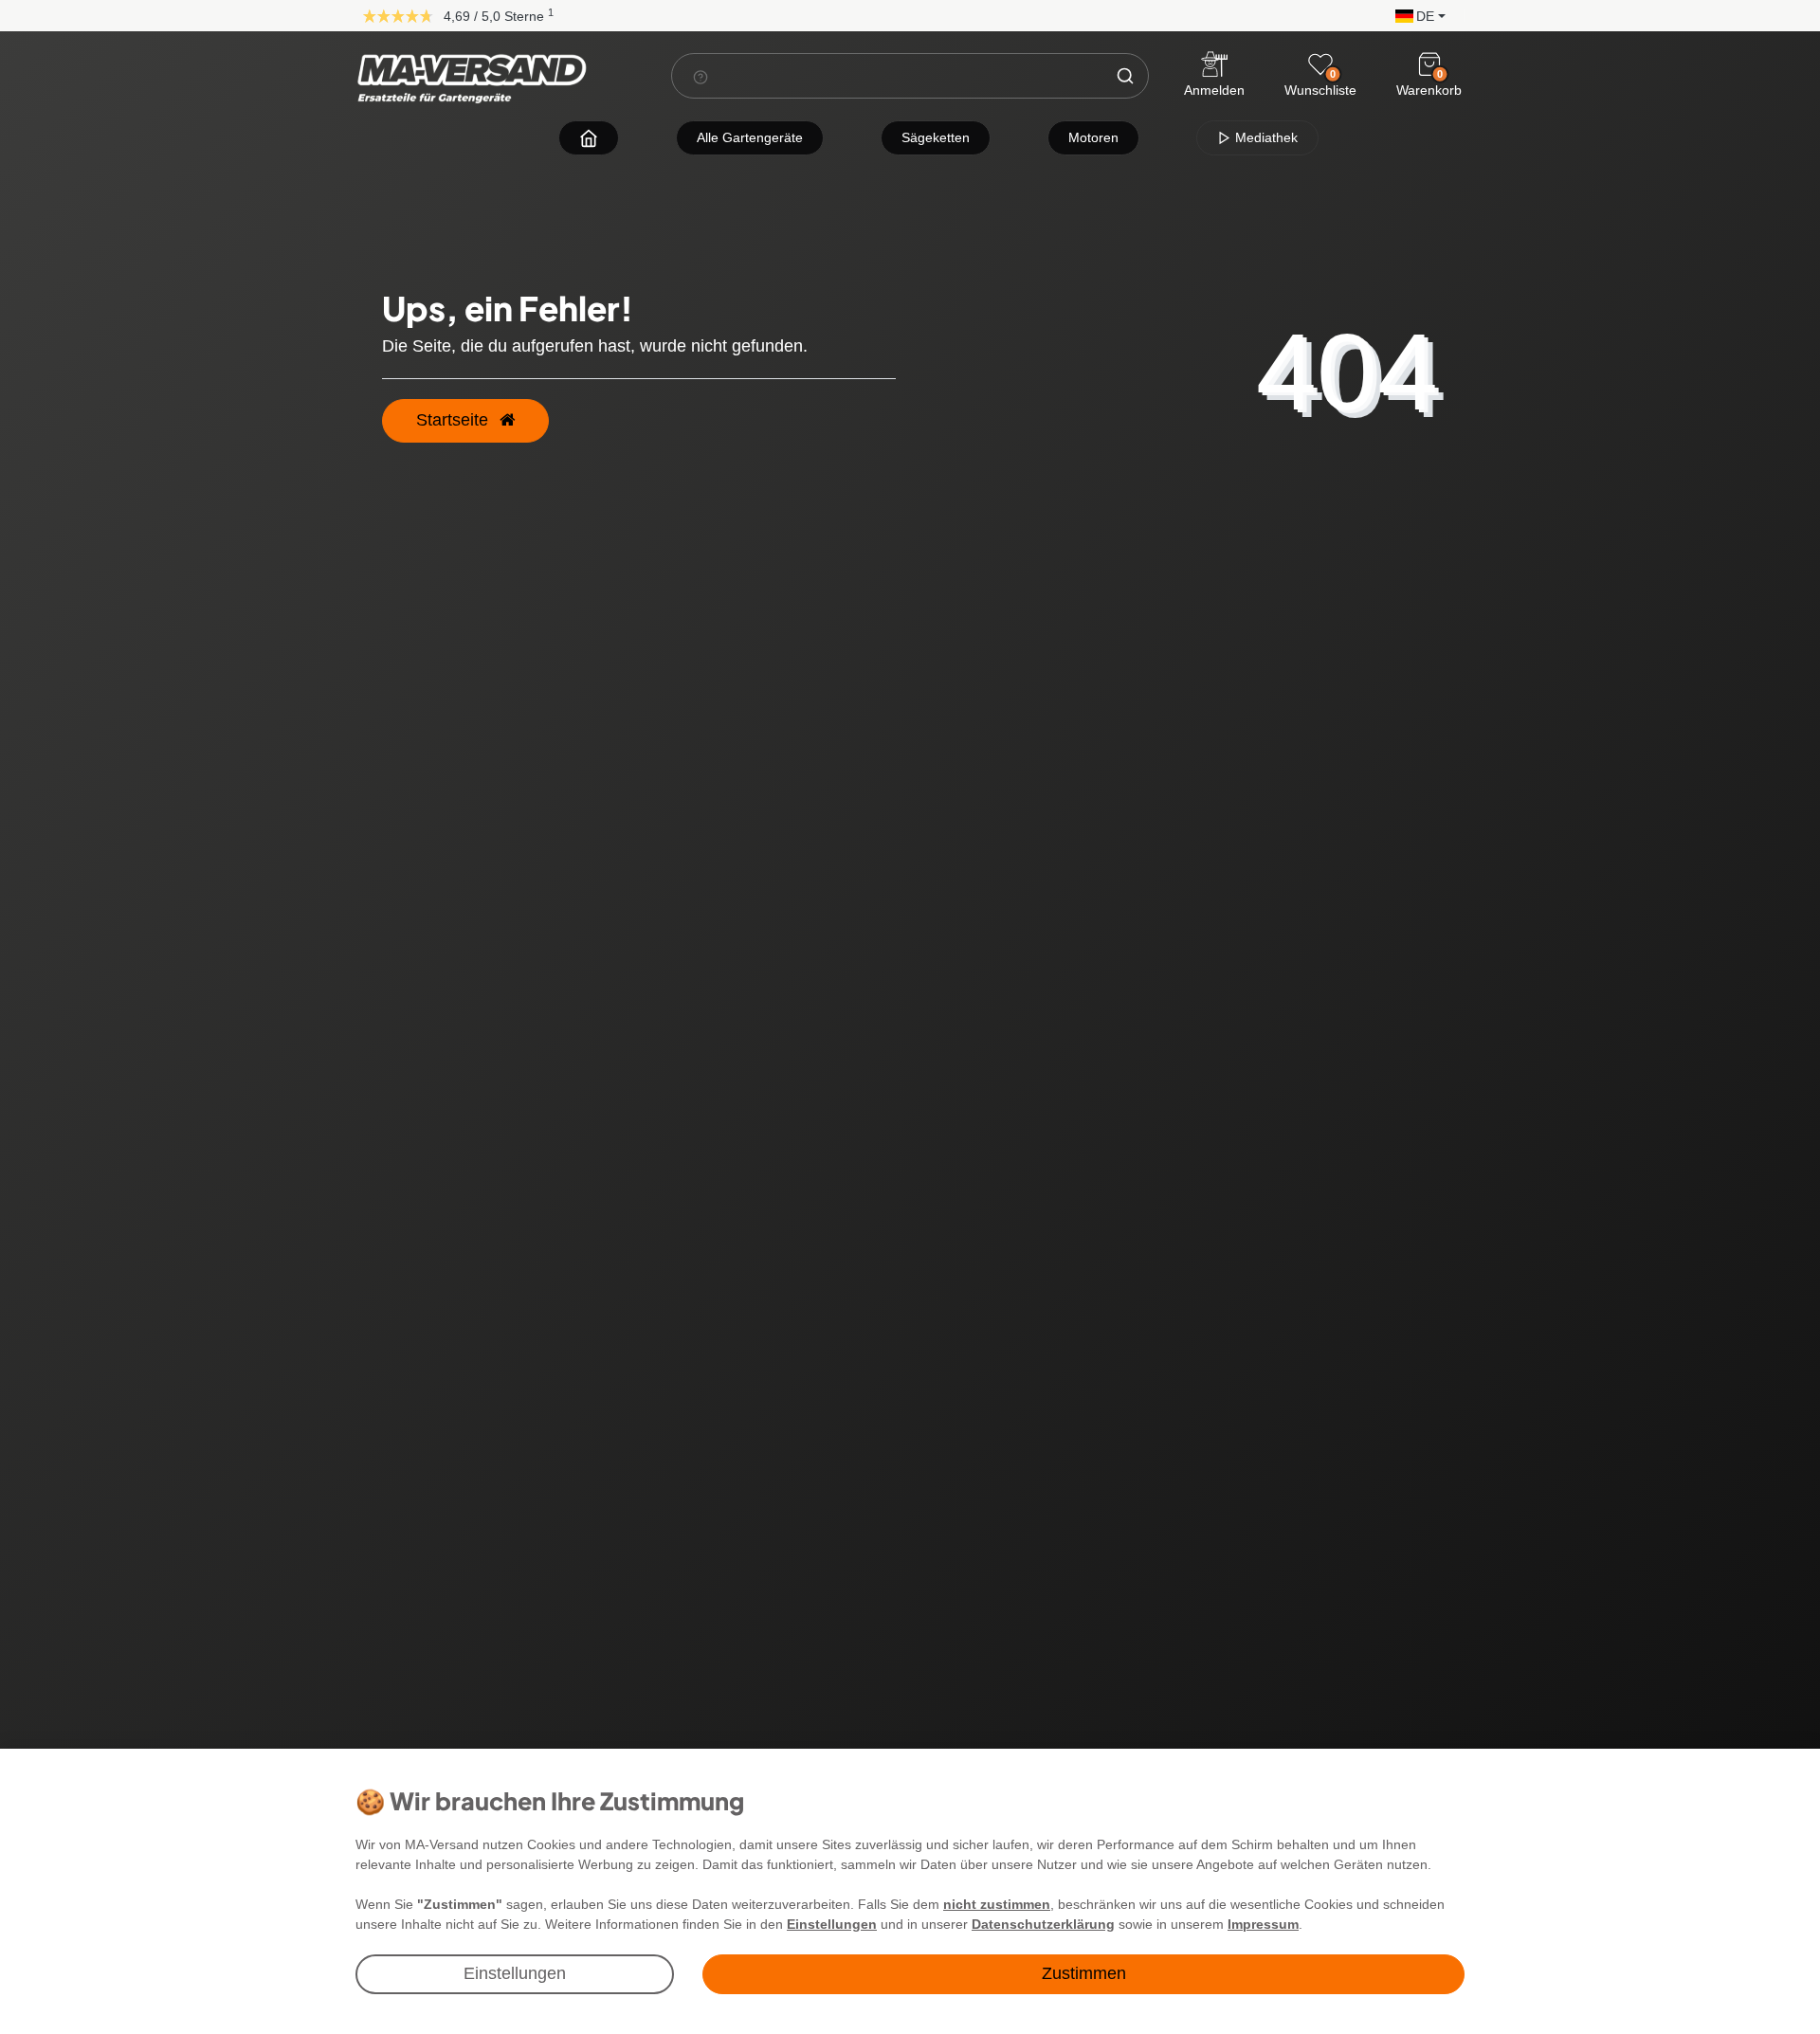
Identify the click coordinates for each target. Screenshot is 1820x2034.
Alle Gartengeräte (750, 137)
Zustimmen (1084, 1973)
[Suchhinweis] (701, 77)
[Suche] (1125, 76)
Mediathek (1265, 137)
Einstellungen (515, 1973)
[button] (1416, 15)
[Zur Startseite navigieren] (589, 138)
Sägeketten (936, 137)
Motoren (1093, 137)
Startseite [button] (455, 420)
